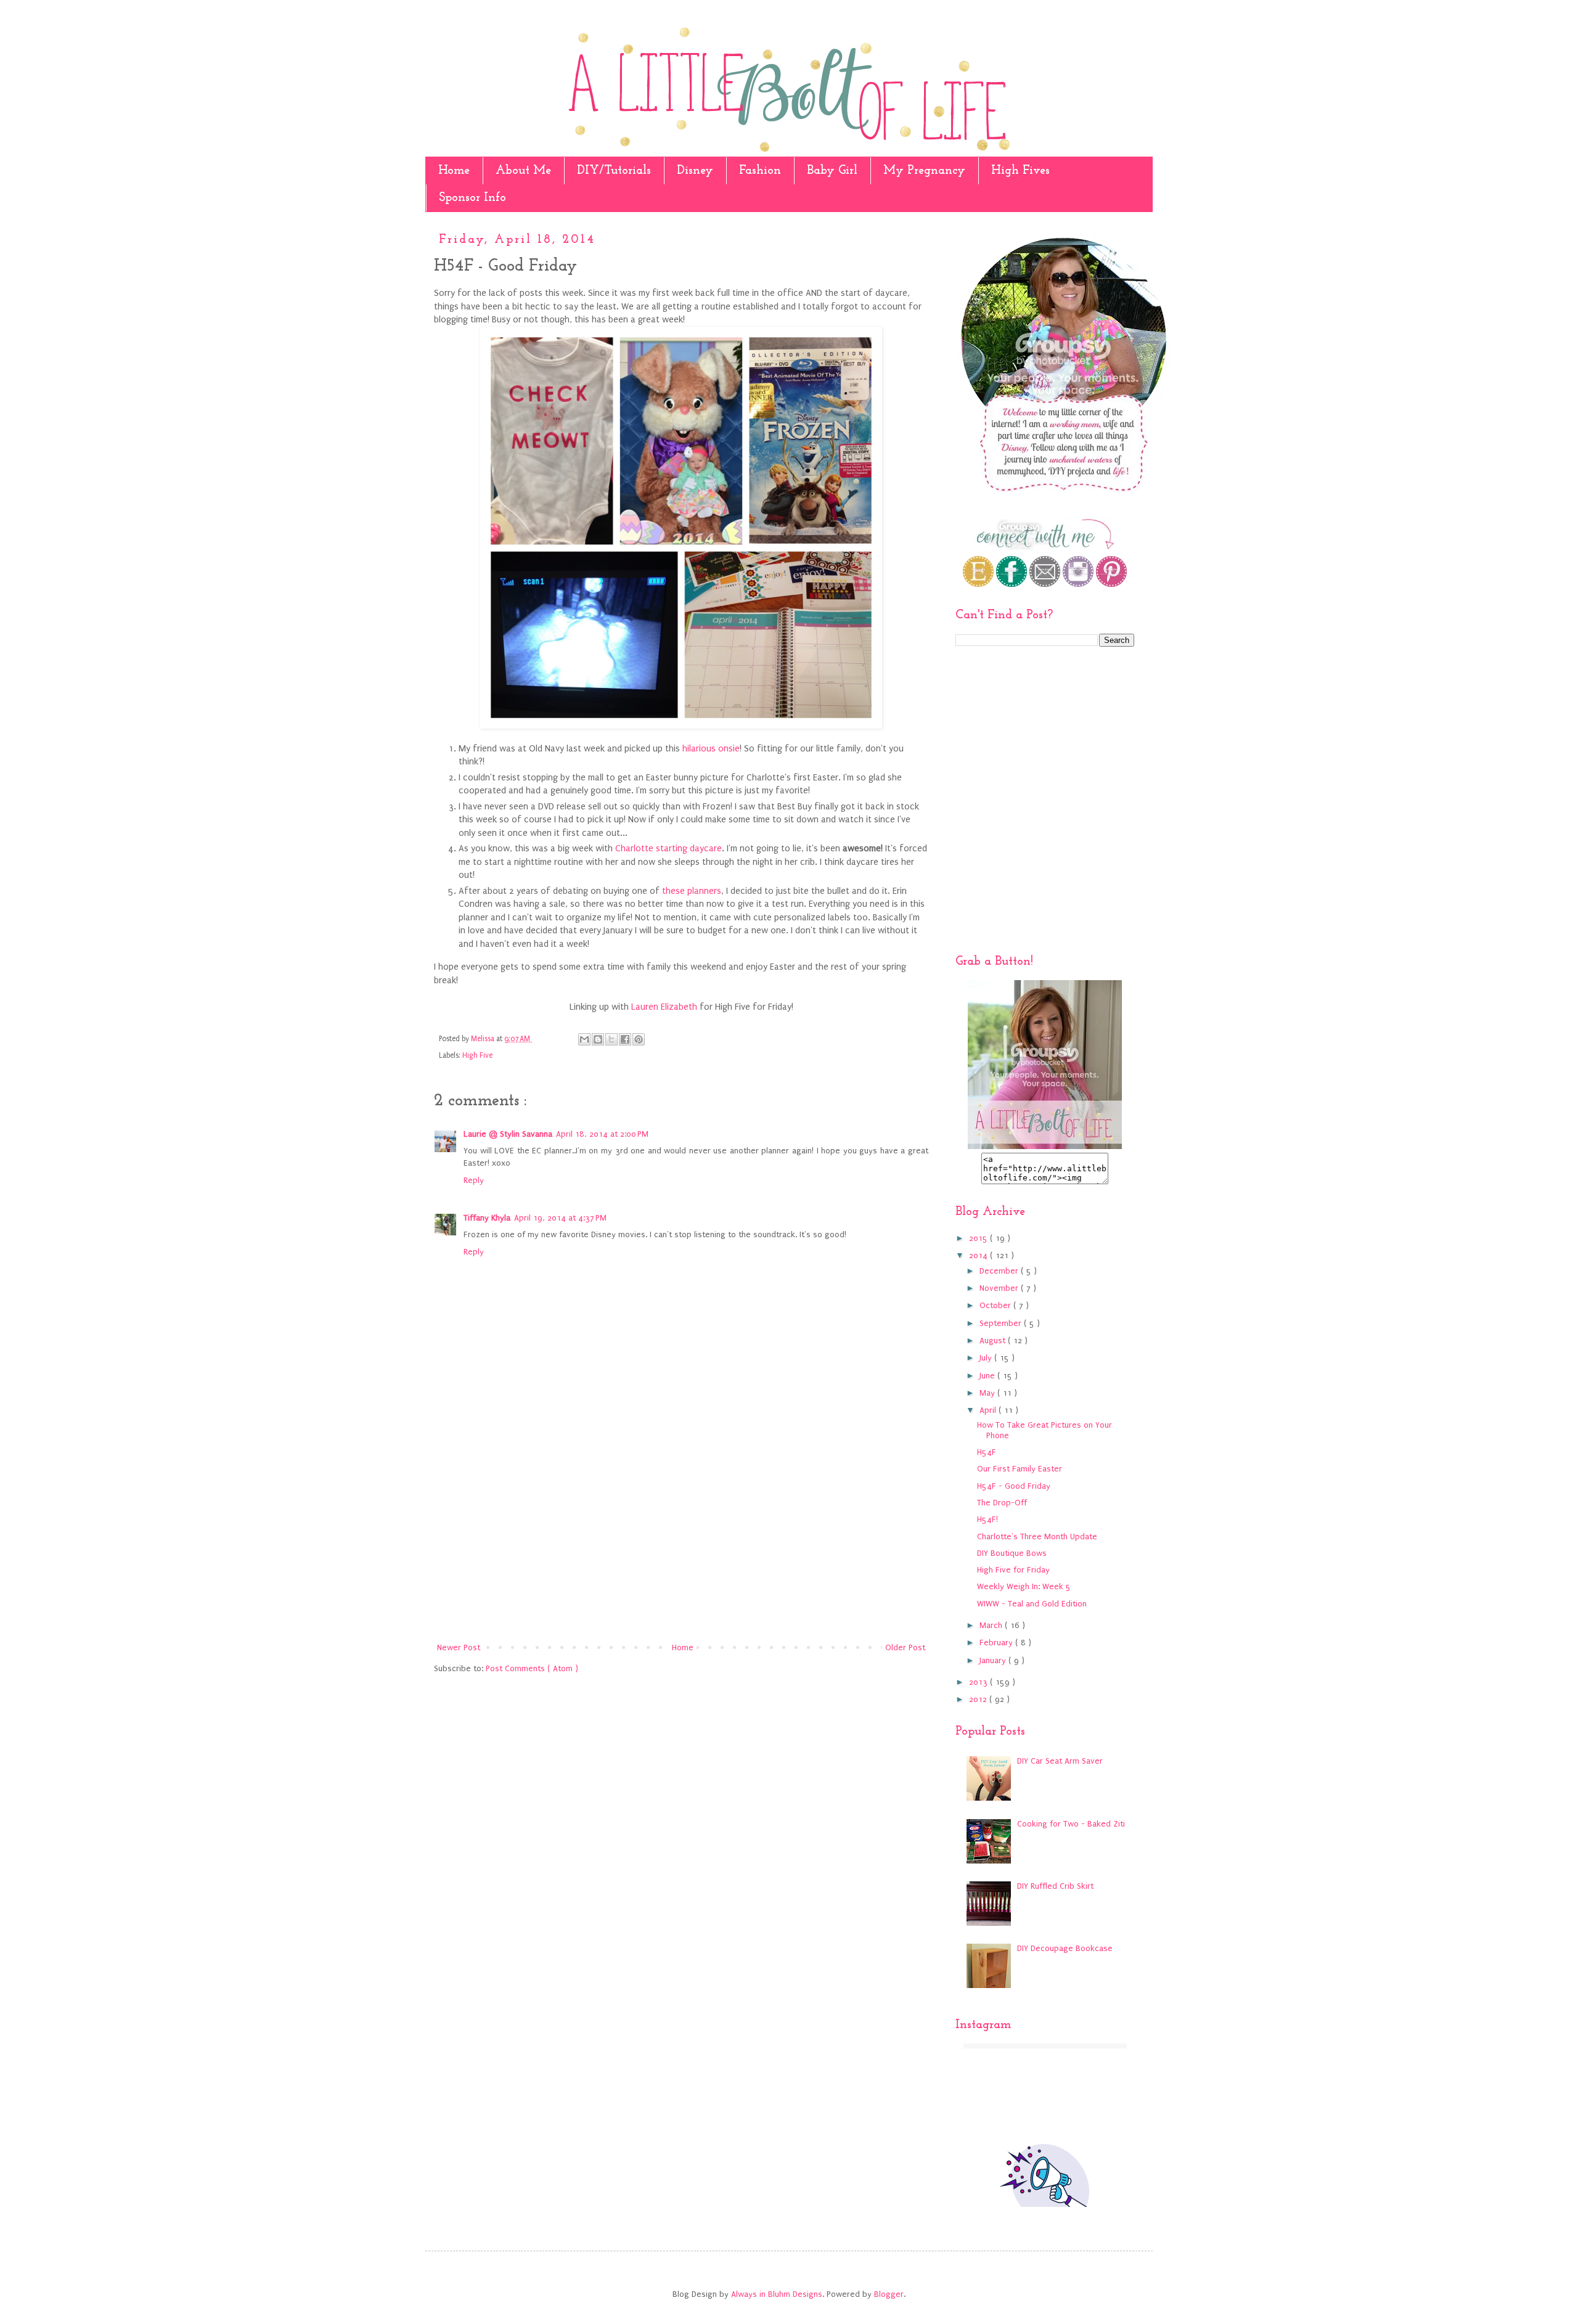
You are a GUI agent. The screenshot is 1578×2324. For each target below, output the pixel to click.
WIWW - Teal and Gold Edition (1032, 1604)
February (997, 1643)
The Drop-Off (1002, 1503)
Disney (695, 171)
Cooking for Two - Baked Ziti (1071, 1824)
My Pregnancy (924, 171)
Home (454, 171)
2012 (979, 1699)
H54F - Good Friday (1014, 1486)
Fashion (760, 171)
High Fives (1020, 171)
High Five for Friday (1013, 1570)
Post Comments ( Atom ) (532, 1668)
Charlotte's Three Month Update (1037, 1536)
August (994, 1340)
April (989, 1410)
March (992, 1625)
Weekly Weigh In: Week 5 (1024, 1586)
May (988, 1393)
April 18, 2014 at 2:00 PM (602, 1134)
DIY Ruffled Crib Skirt (1055, 1886)
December (1000, 1271)
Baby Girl (832, 171)
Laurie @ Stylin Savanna (508, 1134)
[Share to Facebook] (625, 1039)
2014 (979, 1255)
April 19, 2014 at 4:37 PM (560, 1218)
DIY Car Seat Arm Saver (1060, 1761)
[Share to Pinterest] (639, 1039)
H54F (987, 1452)
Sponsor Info (472, 198)
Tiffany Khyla (487, 1218)
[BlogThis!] (598, 1039)
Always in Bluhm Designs (777, 2294)
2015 (979, 1238)
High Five (477, 1055)
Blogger (889, 2294)
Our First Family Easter (1020, 1469)
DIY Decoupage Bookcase (1065, 1948)
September (1002, 1323)
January (994, 1660)
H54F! (987, 1519)
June (988, 1376)
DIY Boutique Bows (1012, 1553)
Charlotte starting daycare (668, 849)
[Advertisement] (681, 1538)
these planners (692, 891)
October (996, 1305)
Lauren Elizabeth (664, 1007)
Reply (474, 1180)
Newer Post (459, 1647)
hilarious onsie (711, 749)
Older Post (905, 1647)
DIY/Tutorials (614, 171)
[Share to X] (611, 1039)
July (987, 1358)
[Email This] (584, 1039)
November (1000, 1288)
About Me (523, 171)
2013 (979, 1682)
